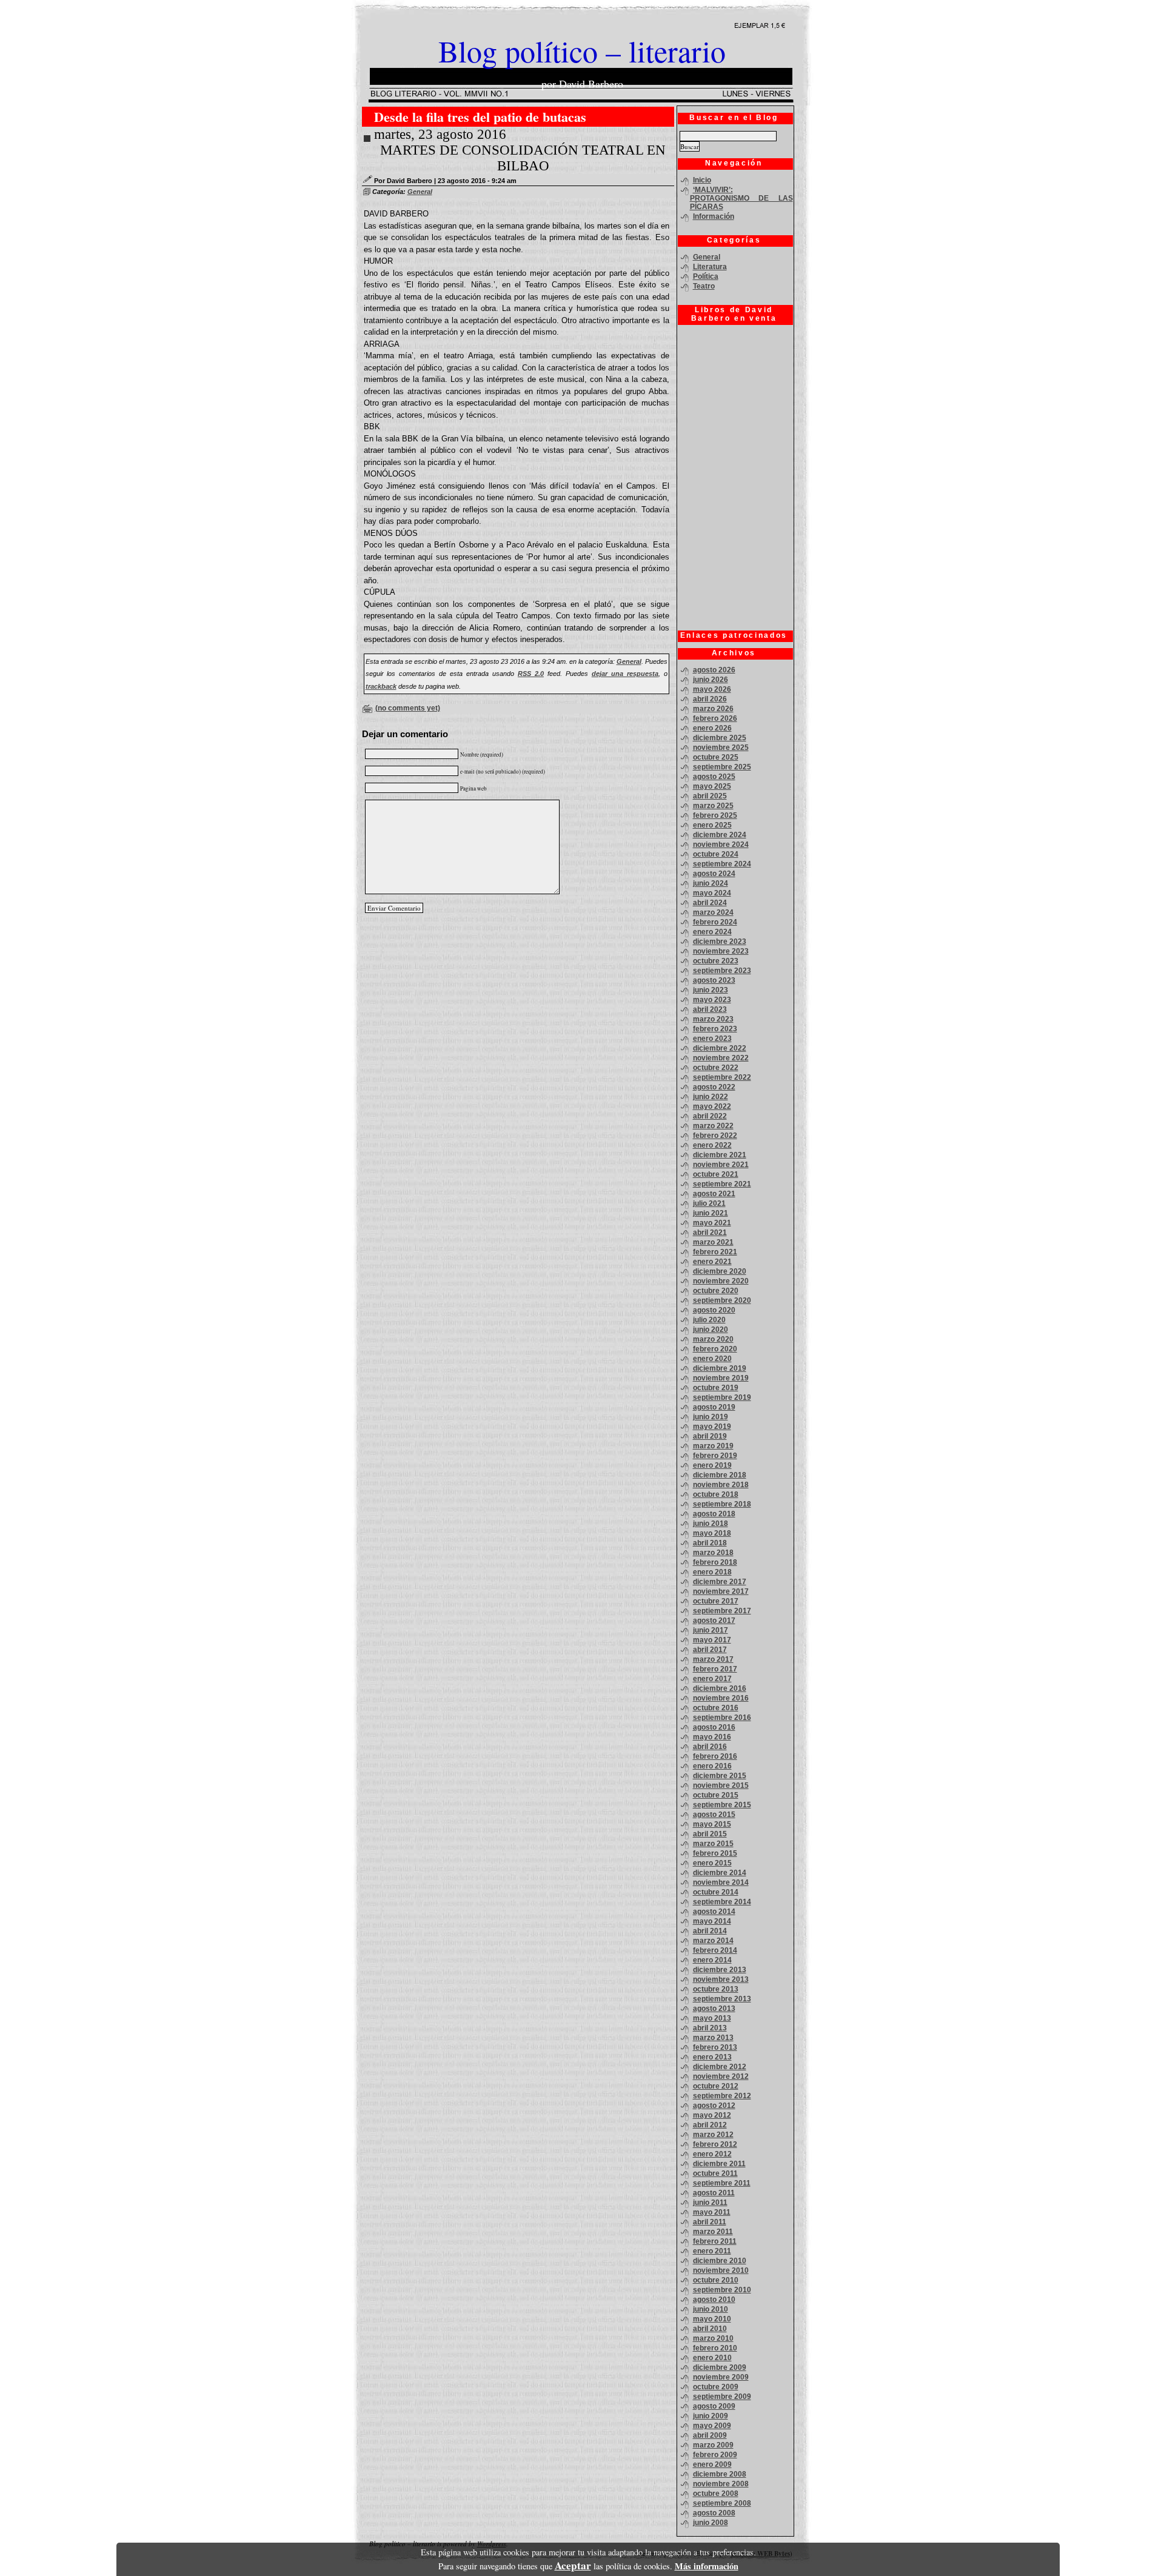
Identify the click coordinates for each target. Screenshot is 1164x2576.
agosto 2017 (714, 1621)
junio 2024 (711, 883)
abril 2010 (710, 2329)
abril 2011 (710, 2222)
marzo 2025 (713, 806)
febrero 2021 (715, 1252)
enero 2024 (712, 932)
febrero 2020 (715, 1349)
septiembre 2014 (722, 1902)
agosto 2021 (714, 1194)
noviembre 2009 (721, 2377)
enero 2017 (712, 1679)
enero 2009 (712, 2464)
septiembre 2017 (722, 1611)
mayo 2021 (712, 1223)
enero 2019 (712, 1465)
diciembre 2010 (720, 2261)
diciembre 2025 (720, 738)
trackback (381, 686)
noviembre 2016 (721, 1698)
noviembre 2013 (721, 1979)
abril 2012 (710, 2125)
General (420, 192)
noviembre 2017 (721, 1591)
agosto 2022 (714, 1087)
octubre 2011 (715, 2173)
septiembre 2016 (722, 1718)
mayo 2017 (712, 1640)
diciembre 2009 (720, 2367)
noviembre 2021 (721, 1165)
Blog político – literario (582, 51)
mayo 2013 (712, 2018)
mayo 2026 (712, 689)
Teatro (704, 286)
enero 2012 (712, 2154)
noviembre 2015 (721, 1785)
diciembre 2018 (720, 1475)
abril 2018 (710, 1543)
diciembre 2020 (720, 1271)
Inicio (702, 180)
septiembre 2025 (722, 767)
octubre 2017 (716, 1601)
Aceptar (573, 2565)
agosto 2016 (714, 1727)
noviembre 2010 (721, 2270)
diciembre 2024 (720, 835)
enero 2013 (712, 2057)
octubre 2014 (716, 1892)
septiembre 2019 (722, 1397)
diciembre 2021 (720, 1155)
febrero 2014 (715, 1950)
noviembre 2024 (721, 845)
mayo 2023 (712, 1000)
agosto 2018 (714, 1514)
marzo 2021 (713, 1242)
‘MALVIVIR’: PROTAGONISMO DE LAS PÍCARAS (741, 198)
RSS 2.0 (531, 674)
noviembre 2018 (721, 1485)
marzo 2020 (713, 1339)
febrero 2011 (715, 2241)
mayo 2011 (712, 2212)
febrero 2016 (715, 1756)
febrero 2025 (715, 815)
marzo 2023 (713, 1019)
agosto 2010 (714, 2300)
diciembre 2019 (720, 1368)
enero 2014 (712, 1960)
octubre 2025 (716, 757)
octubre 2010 (716, 2280)
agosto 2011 (714, 2193)
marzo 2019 (713, 1446)
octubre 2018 (716, 1494)
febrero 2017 (715, 1669)
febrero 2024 (715, 922)
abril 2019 (710, 1436)
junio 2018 (711, 1524)
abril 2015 (710, 1834)
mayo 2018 (712, 1533)
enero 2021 (712, 1262)
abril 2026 (710, 699)
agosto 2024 (714, 874)
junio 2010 (711, 2309)
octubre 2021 (716, 1174)
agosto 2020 (714, 1310)
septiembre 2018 (722, 1504)
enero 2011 (712, 2251)
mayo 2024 (712, 893)
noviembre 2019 (721, 1378)
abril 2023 (710, 1009)
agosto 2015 (714, 1815)
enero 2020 (712, 1359)
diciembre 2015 (720, 1776)
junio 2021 (711, 1213)
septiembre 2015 (722, 1805)
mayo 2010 (712, 2319)
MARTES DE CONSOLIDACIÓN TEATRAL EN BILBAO (523, 158)
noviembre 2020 (721, 1281)
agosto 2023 (714, 980)
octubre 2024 (716, 854)
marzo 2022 (713, 1126)
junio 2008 (711, 2523)
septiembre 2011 (722, 2183)
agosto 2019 (714, 1407)
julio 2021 (709, 1203)
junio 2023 (711, 990)
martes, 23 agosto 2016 (440, 134)
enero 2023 (712, 1039)
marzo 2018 (713, 1553)
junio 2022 (711, 1097)
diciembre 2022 (720, 1048)
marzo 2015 (713, 1844)
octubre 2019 (716, 1388)
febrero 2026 (715, 718)
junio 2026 (711, 680)
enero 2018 (712, 1572)
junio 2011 (710, 2203)
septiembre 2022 (722, 1077)
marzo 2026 (713, 709)
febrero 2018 (715, 1562)
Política (706, 276)
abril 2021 (710, 1233)
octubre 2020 (716, 1291)
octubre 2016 (716, 1708)
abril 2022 (710, 1116)
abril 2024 (710, 903)
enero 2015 (712, 1863)
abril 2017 (710, 1650)
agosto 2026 (714, 670)
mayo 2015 (712, 1824)
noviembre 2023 (721, 951)
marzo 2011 (713, 2232)
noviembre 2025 (721, 748)
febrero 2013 (715, 2047)
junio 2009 (711, 2416)
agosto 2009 (714, 2406)
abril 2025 (710, 796)
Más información (707, 2566)
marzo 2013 (713, 2038)
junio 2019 (711, 1417)
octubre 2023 (716, 961)
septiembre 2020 (722, 1300)
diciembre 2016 (720, 1688)
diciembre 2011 (719, 2164)
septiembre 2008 (722, 2503)
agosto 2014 (714, 1912)
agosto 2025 (714, 777)
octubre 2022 (716, 1068)
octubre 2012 (716, 2086)
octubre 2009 (716, 2387)
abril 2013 (710, 2028)
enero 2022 (712, 1145)
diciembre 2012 (720, 2067)
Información (714, 216)
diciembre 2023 (720, 942)
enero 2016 (712, 1766)
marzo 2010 (713, 2338)
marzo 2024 (713, 912)
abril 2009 (710, 2435)
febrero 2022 (715, 1136)
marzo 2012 (713, 2135)
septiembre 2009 (722, 2397)
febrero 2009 (715, 2455)
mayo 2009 (712, 2426)
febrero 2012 (715, 2144)
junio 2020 (711, 1330)
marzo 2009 (713, 2445)
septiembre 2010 (722, 2290)
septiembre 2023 (722, 971)
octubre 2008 (716, 2494)
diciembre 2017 (720, 1582)
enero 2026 (712, 728)
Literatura (710, 267)
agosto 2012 (714, 2106)
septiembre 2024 (722, 864)
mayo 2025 (712, 786)
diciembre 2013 (720, 1970)
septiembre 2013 (722, 1999)
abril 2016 (710, 1747)
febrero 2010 (715, 2348)
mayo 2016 (712, 1737)
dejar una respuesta (625, 674)
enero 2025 (712, 825)
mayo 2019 (712, 1427)
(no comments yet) (408, 708)
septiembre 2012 (722, 2096)
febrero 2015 (715, 1853)
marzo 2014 (713, 1941)
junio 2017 (711, 1630)
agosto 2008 (714, 2513)
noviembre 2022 (721, 1058)
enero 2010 (712, 2358)
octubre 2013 (716, 1989)
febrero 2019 (715, 1456)
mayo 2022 (712, 1106)
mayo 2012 (712, 2115)
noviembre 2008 (721, 2484)
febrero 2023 (715, 1029)
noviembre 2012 (721, 2076)
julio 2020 (709, 1320)
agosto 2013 (714, 2009)
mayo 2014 (712, 1921)
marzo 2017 (713, 1659)
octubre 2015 (716, 1795)
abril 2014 (710, 1931)
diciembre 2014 (720, 1873)
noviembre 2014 (721, 1882)
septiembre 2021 (722, 1184)
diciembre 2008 (720, 2474)
